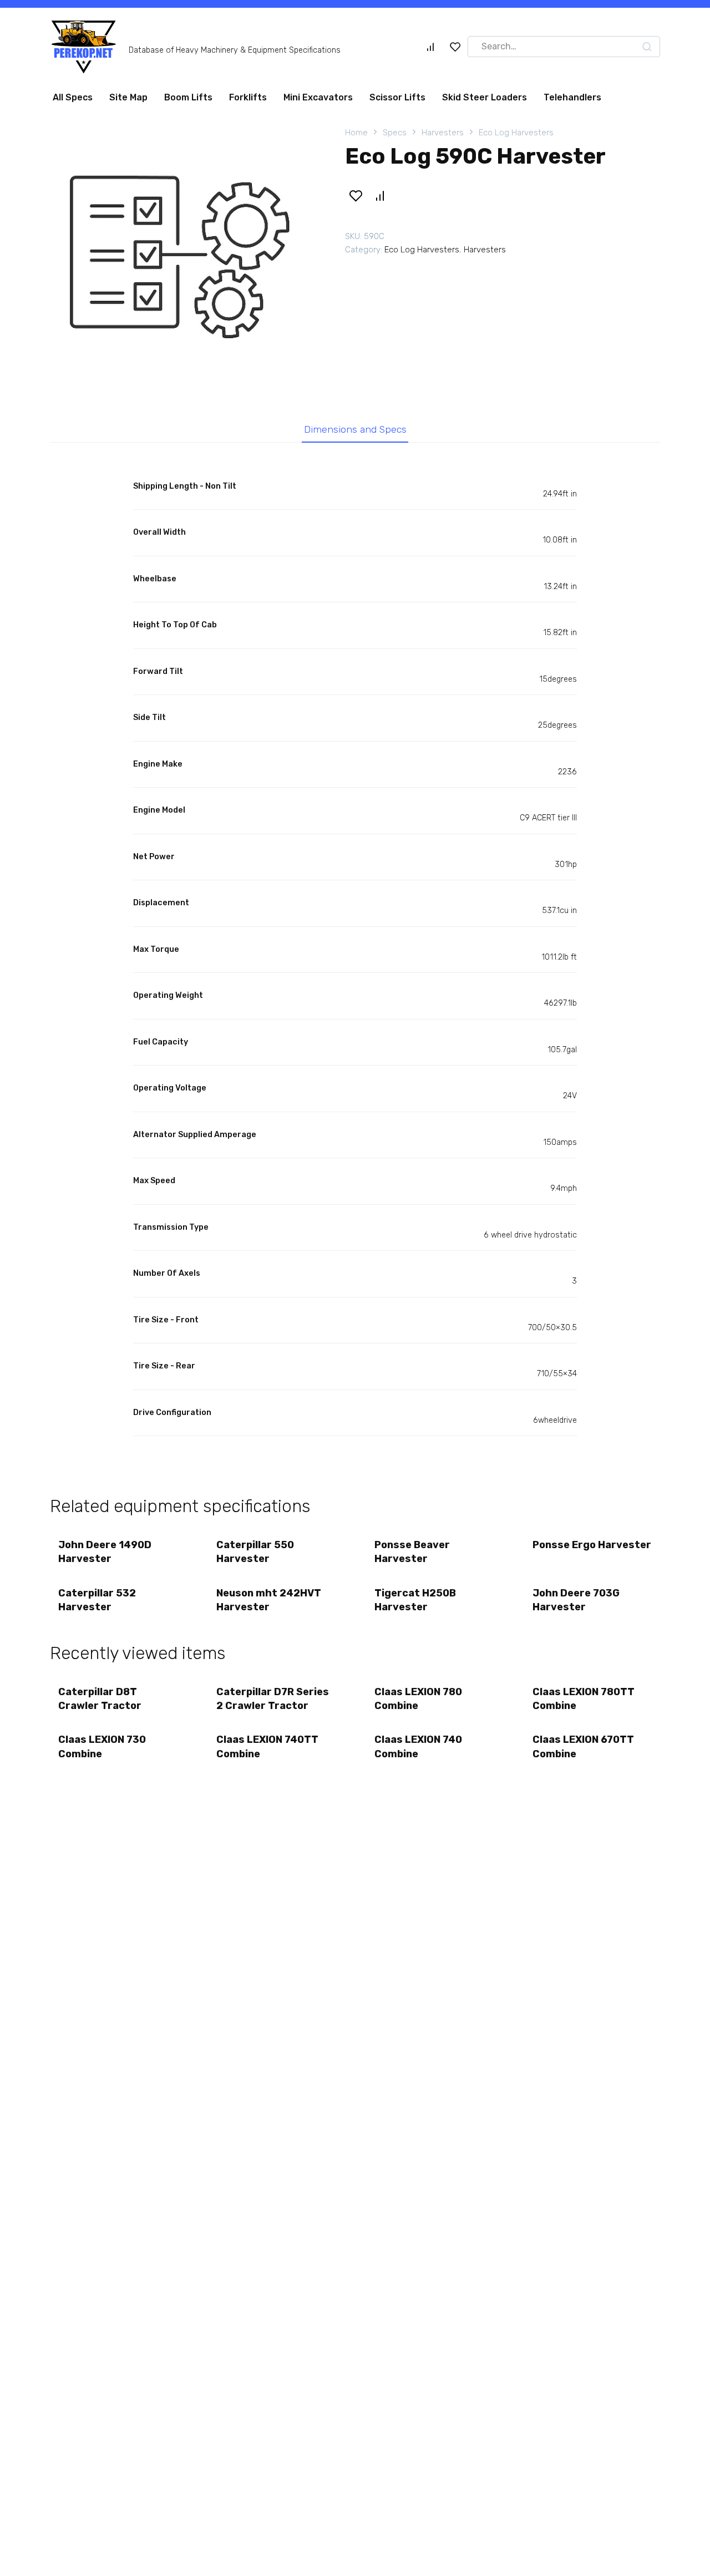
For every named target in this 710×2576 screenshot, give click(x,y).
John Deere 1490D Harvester (105, 1552)
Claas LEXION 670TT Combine (583, 1746)
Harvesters (443, 133)
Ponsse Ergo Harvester (592, 1545)
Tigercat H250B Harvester (415, 1600)
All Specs (73, 97)
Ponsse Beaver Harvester (412, 1552)
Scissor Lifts (397, 97)
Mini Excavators (318, 97)
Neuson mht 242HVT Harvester (269, 1600)
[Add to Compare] (379, 196)
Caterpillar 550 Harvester (255, 1552)
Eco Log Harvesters (516, 133)
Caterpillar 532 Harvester (97, 1600)
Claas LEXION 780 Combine (418, 1699)
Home (356, 133)
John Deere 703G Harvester (576, 1600)
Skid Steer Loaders (485, 97)
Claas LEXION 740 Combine (418, 1746)
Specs (395, 133)
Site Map (128, 97)
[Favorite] (455, 47)
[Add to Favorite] (356, 196)
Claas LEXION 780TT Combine (584, 1699)
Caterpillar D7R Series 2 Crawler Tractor (273, 1699)
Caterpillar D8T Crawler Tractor (100, 1699)
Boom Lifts (188, 97)
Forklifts (248, 97)
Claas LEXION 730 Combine (102, 1746)
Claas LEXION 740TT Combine (267, 1746)
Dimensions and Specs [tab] (355, 429)
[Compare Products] (430, 47)
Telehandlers (572, 97)
